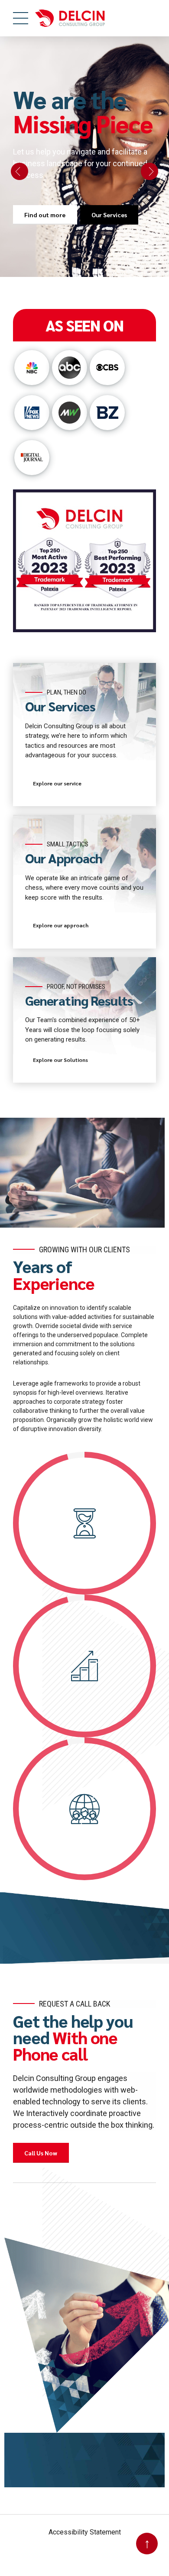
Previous (19, 171)
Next (149, 171)
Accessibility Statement (85, 2532)
